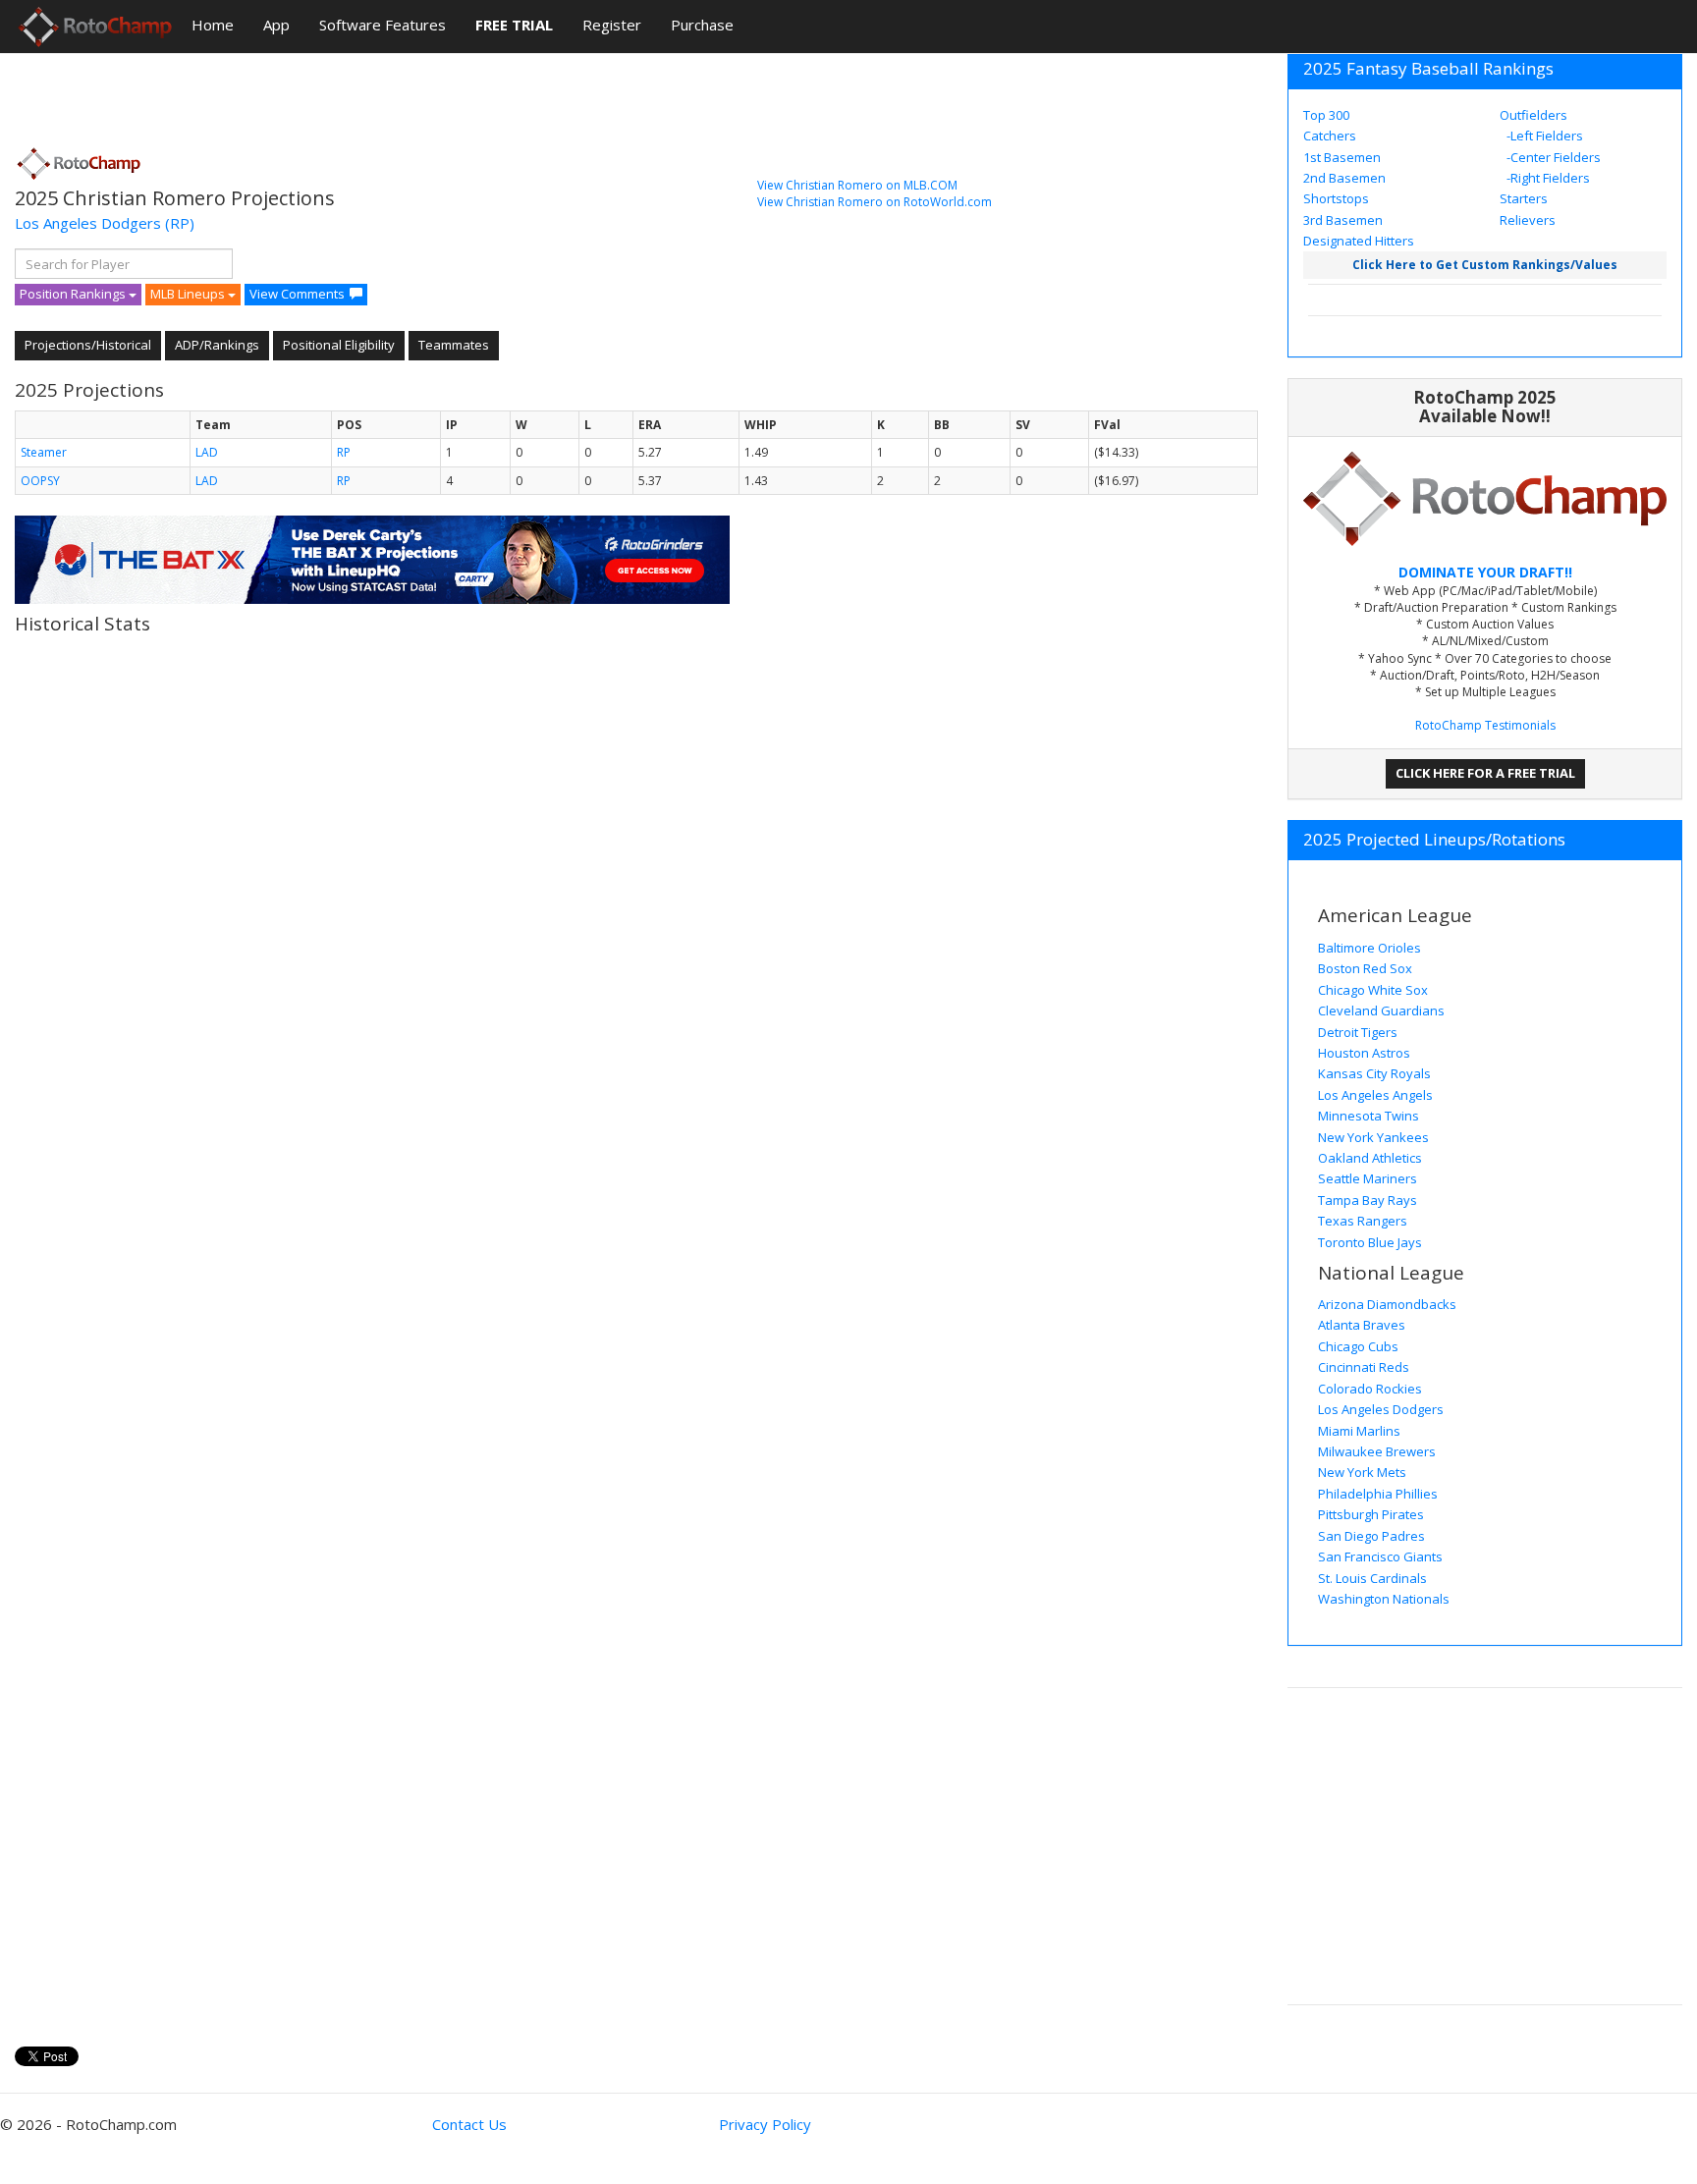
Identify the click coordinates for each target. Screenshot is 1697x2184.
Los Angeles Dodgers (88, 223)
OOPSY (40, 481)
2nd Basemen (1344, 178)
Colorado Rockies (1370, 1389)
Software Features (383, 25)
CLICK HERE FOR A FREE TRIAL (1485, 773)
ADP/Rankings (217, 345)
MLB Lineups (189, 294)
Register (612, 25)
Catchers (1330, 136)
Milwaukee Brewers (1377, 1451)
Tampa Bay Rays (1368, 1200)
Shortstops (1336, 198)
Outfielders (1533, 115)
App (276, 25)
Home (213, 25)
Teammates (454, 345)
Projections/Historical (88, 345)
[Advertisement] (372, 93)
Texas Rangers (1363, 1221)
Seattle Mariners (1368, 1178)
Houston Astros (1364, 1053)
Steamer (44, 452)
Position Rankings (74, 294)
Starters (1524, 198)
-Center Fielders (1552, 157)
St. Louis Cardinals (1372, 1578)
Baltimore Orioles (1369, 948)
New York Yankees (1373, 1137)
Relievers (1528, 220)
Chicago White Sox (1373, 990)
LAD (207, 452)
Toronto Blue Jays (1370, 1242)
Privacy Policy (765, 2124)
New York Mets (1362, 1472)
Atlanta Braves (1362, 1325)
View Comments (297, 294)
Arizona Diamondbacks (1387, 1304)
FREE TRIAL (514, 25)
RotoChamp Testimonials (1485, 725)
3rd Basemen (1343, 220)
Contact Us (469, 2124)
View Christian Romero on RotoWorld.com (875, 202)
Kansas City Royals (1374, 1073)
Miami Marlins (1359, 1431)
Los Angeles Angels (1375, 1095)
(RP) (180, 223)
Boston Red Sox (1365, 968)
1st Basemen (1342, 157)
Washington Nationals (1384, 1599)
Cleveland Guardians (1381, 1010)
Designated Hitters (1359, 241)
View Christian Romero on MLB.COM (857, 185)
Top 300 (1326, 115)
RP (344, 452)
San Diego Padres (1371, 1536)
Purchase (702, 25)
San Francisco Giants (1380, 1556)
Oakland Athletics (1370, 1158)
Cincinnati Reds (1364, 1367)
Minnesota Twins (1369, 1116)
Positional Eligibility (339, 345)
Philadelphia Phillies (1378, 1494)
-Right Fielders (1547, 178)
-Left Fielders (1543, 136)
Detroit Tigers (1358, 1032)
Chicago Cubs (1358, 1346)
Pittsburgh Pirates (1371, 1514)
